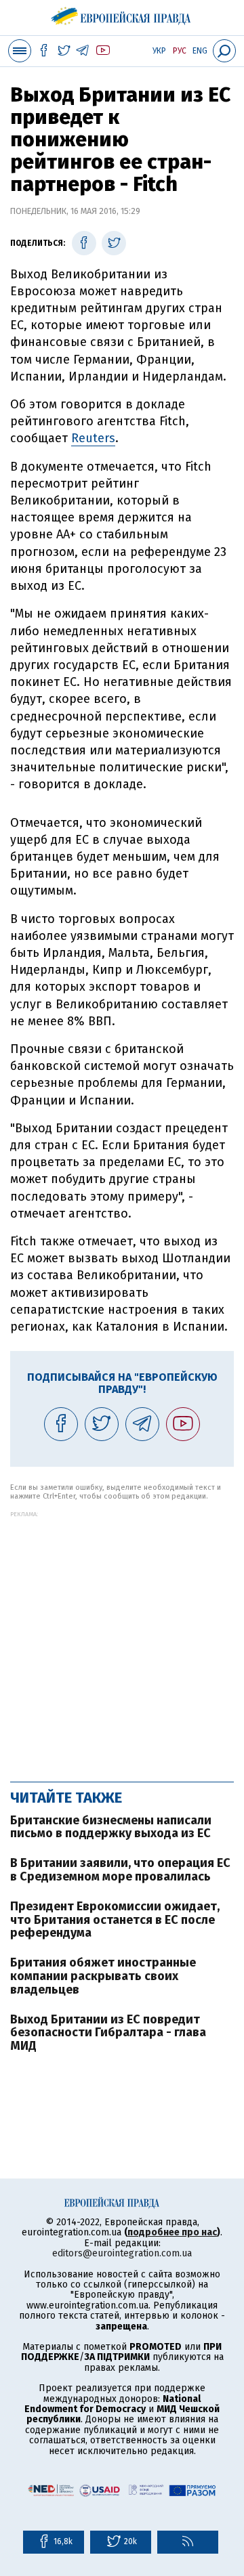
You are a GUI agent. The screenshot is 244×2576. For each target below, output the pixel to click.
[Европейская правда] (122, 14)
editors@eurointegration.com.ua (122, 2253)
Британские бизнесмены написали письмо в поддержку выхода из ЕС (111, 1827)
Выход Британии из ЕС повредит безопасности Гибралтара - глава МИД (108, 2033)
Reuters (93, 438)
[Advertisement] (122, 1639)
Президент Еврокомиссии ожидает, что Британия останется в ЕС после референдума (115, 1920)
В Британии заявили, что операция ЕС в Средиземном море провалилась (120, 1870)
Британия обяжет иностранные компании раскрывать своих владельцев (103, 1976)
